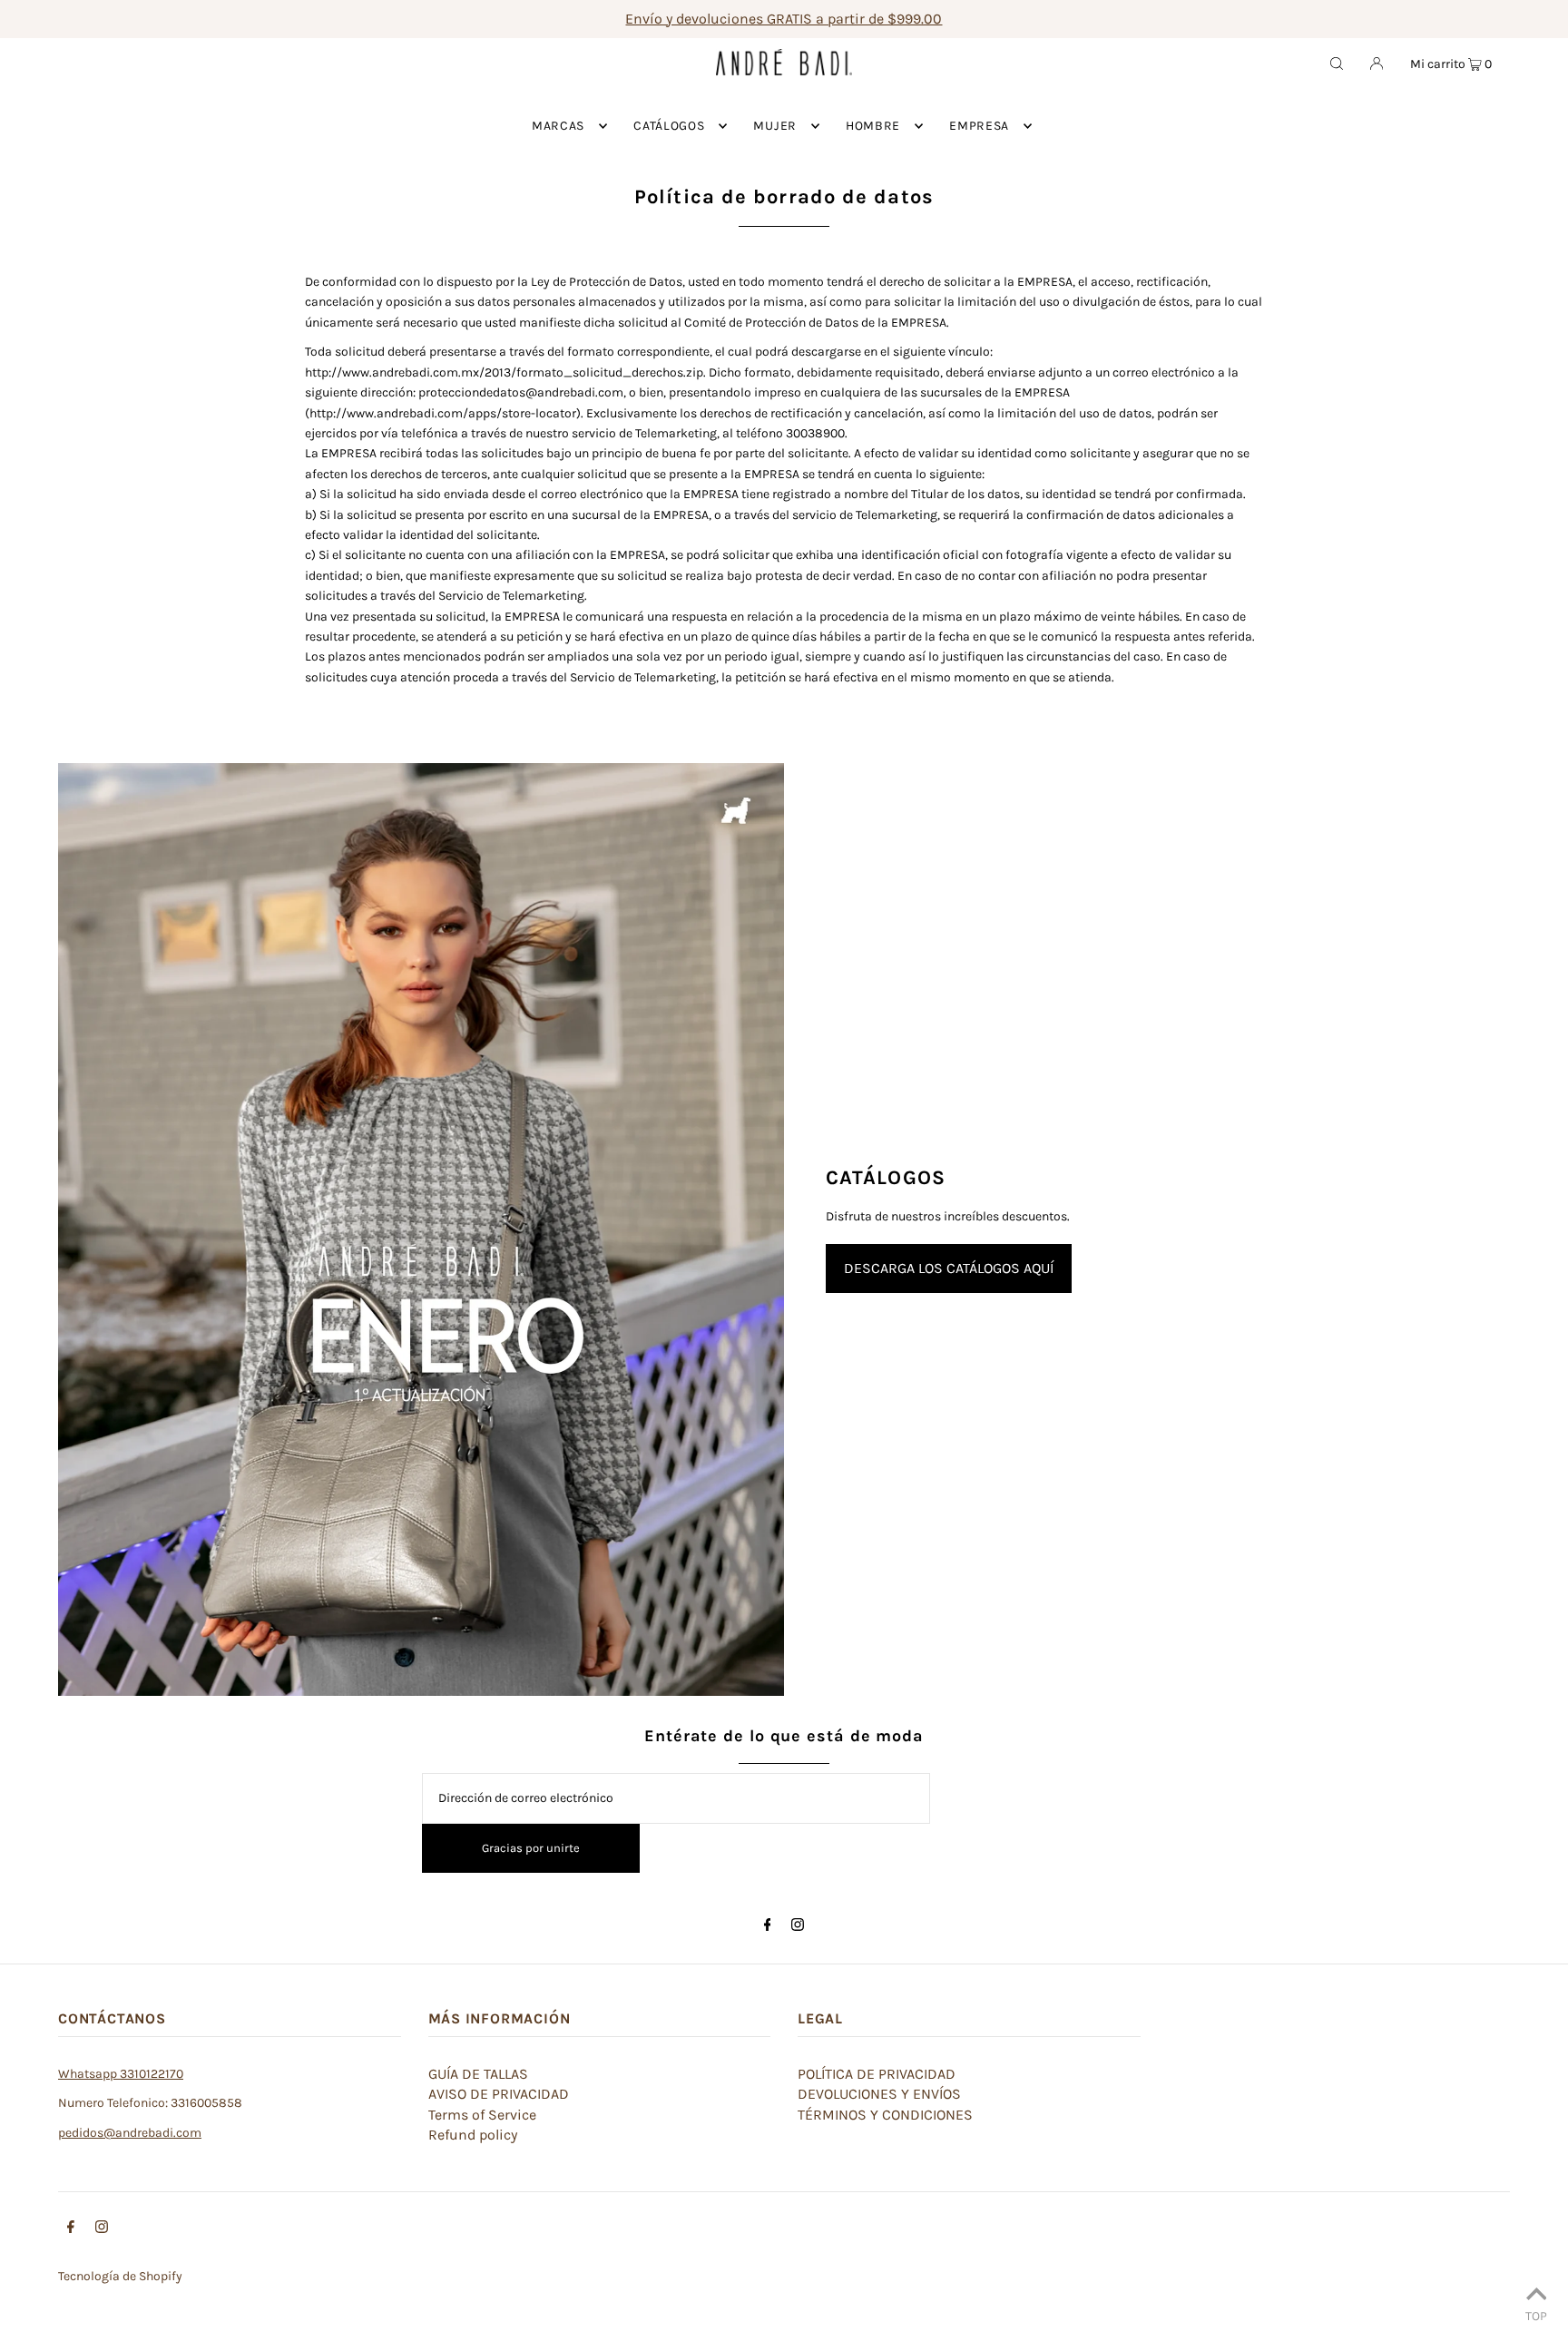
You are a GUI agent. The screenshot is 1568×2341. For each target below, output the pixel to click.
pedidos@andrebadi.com (130, 2133)
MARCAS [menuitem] (558, 126)
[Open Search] (1337, 63)
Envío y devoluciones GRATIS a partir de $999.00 (784, 19)
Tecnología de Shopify (120, 2276)
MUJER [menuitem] (775, 126)
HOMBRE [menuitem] (873, 126)
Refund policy (473, 2135)
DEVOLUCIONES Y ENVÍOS (879, 2094)
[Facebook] (768, 1927)
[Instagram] (798, 1927)
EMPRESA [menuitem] (979, 126)
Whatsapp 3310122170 (121, 2074)
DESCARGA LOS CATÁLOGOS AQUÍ (949, 1268)
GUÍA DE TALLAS (478, 2074)
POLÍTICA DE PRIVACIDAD (877, 2074)
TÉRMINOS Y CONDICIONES (885, 2115)
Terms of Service (482, 2115)
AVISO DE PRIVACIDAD (499, 2094)
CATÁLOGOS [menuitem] (669, 126)
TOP (1536, 2316)
